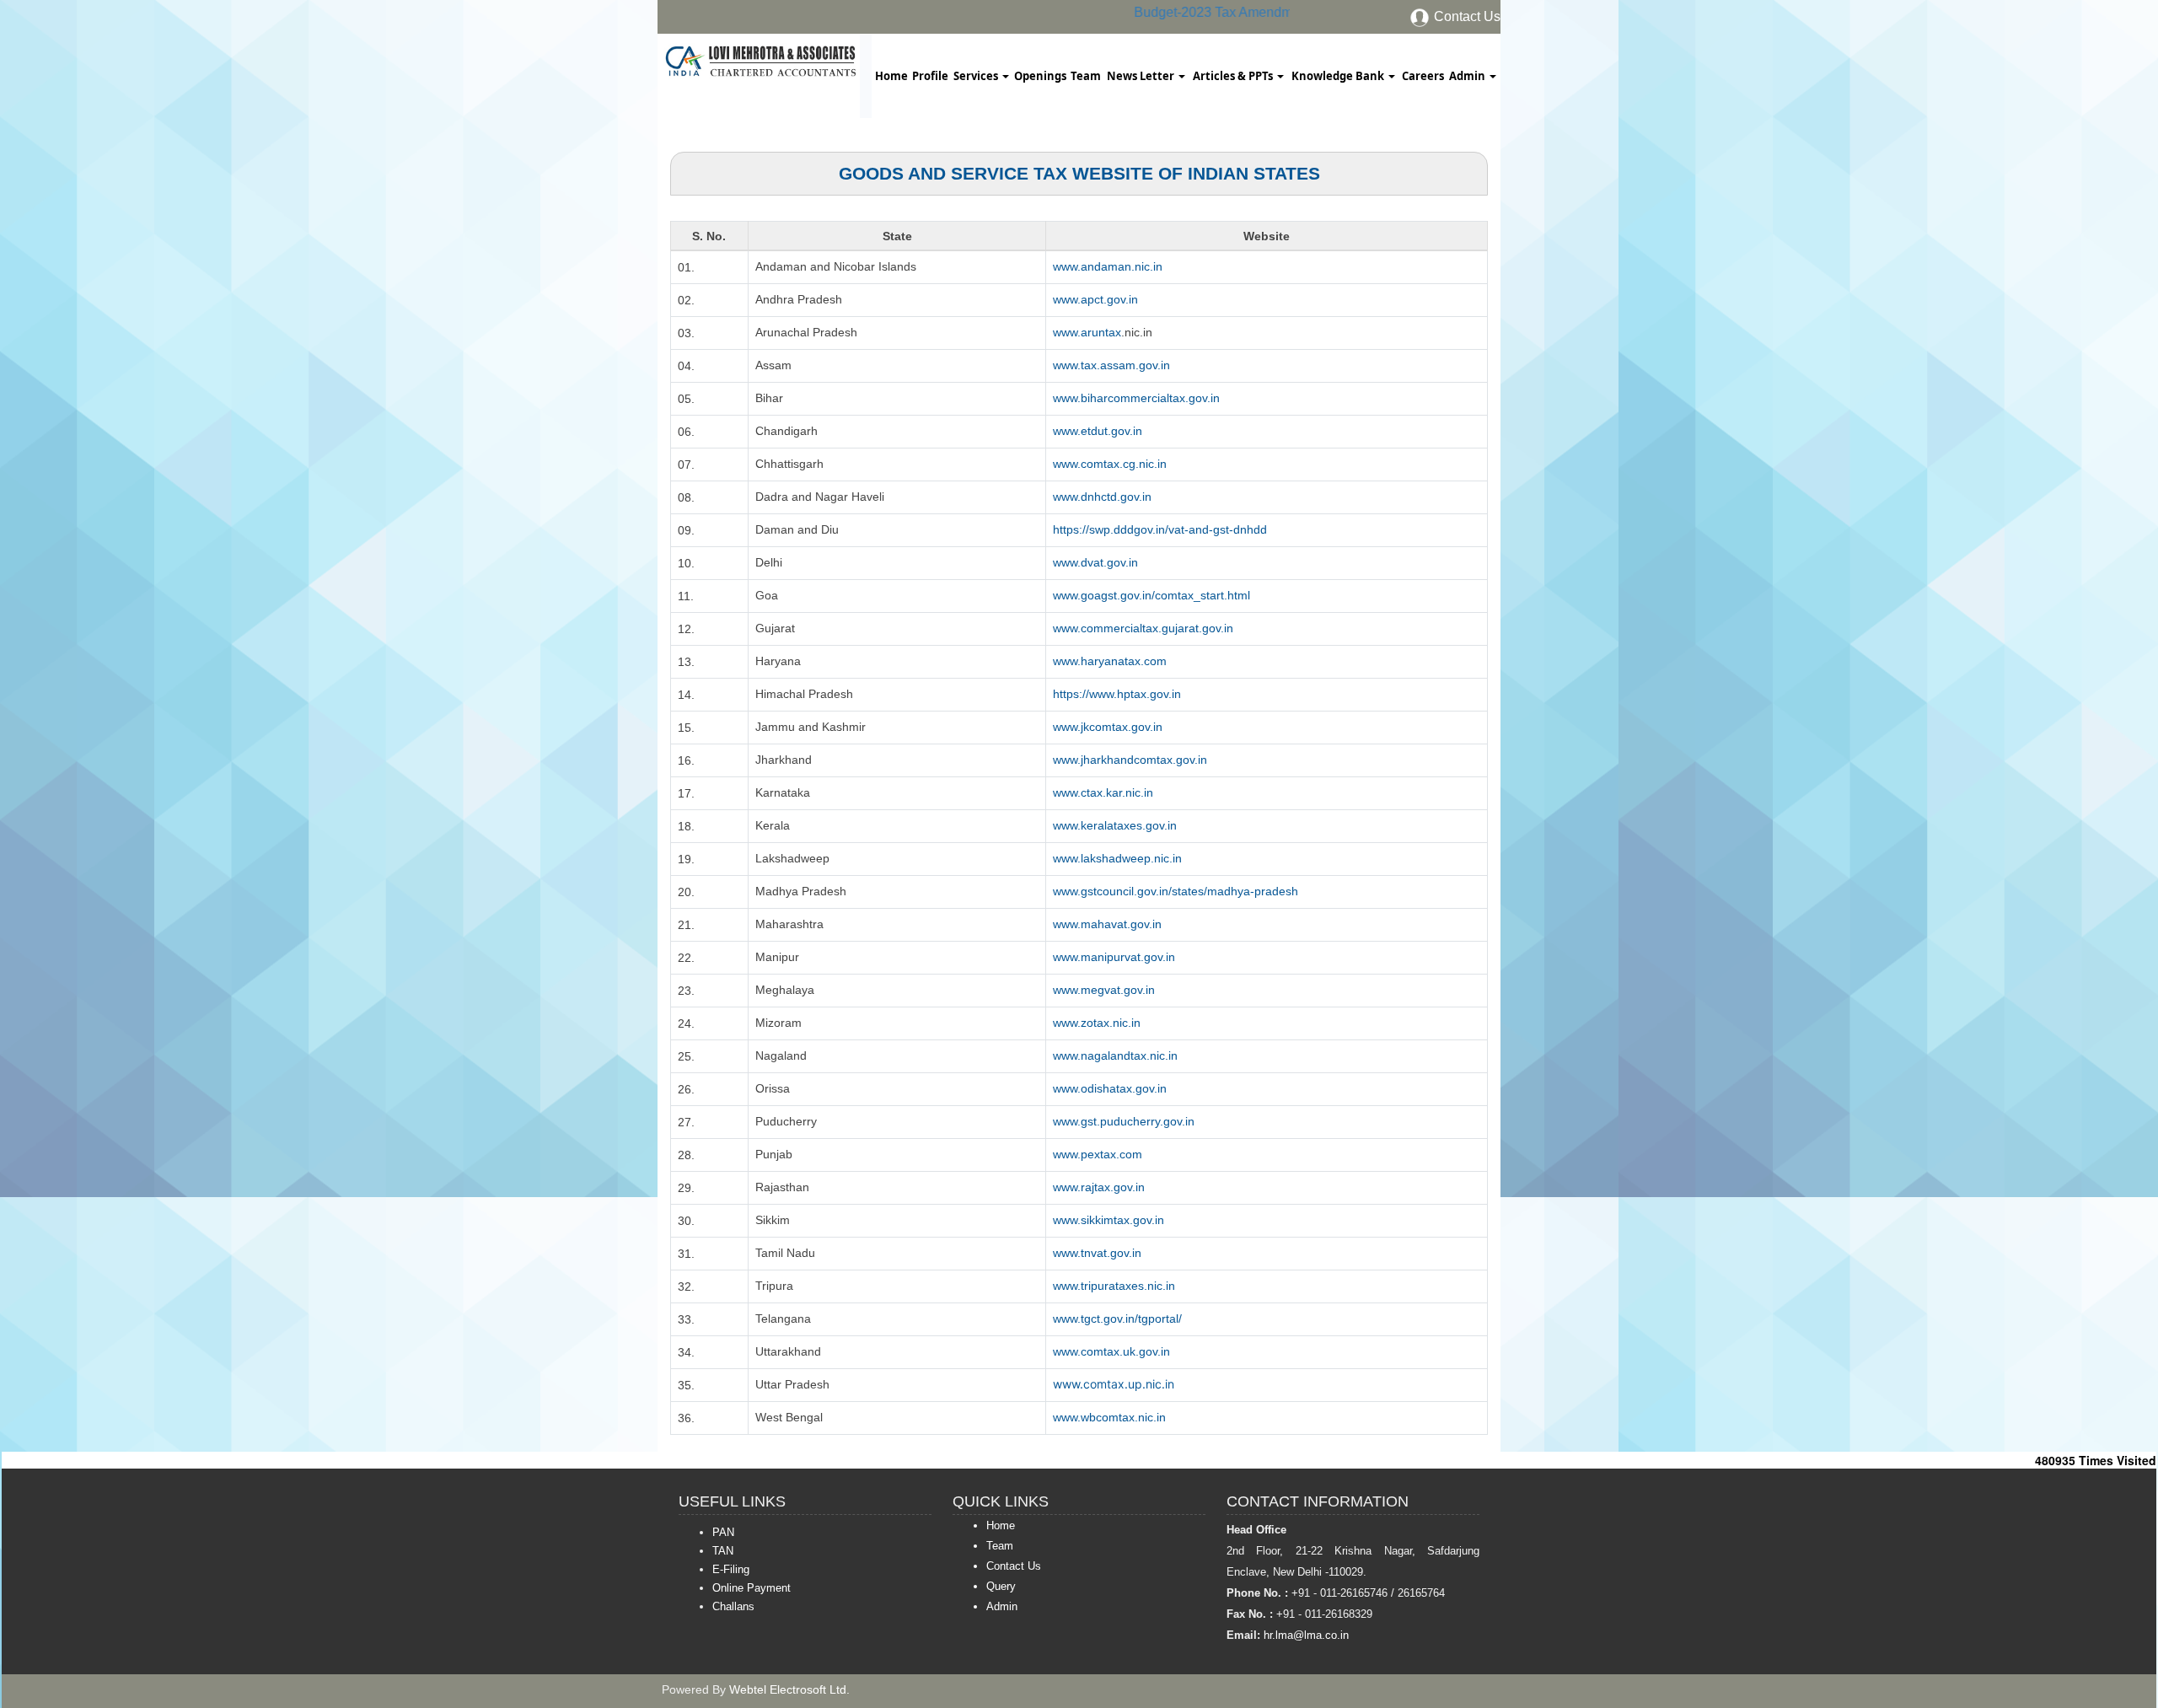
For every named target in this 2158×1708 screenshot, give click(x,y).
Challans (733, 1606)
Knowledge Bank (1339, 76)
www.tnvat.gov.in (1097, 1253)
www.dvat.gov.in (1095, 562)
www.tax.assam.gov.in (1111, 365)
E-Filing (731, 1569)
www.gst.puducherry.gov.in (1124, 1121)
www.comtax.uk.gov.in (1111, 1351)
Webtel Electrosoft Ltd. (789, 1689)
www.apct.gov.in (1095, 299)
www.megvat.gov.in (1104, 990)
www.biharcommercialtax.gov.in (1136, 398)
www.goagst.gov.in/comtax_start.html (1151, 595)
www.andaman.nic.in (1108, 266)
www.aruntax (1087, 332)
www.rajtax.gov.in (1099, 1187)
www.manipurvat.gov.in (1114, 957)
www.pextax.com (1098, 1154)
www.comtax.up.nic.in (1114, 1384)
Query (1001, 1586)
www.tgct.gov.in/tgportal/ (1117, 1319)
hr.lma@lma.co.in (1304, 1635)
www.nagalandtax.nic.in (1115, 1055)
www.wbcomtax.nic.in (1109, 1417)
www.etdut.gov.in (1098, 431)
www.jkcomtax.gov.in (1108, 727)
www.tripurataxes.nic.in (1114, 1286)
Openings (1040, 76)
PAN (723, 1532)
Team (1086, 76)
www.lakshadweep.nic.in (1117, 858)
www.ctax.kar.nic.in (1103, 792)
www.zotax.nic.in (1097, 1023)
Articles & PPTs (1234, 76)
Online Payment (752, 1588)
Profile (930, 76)
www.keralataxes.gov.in (1115, 825)
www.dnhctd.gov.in (1102, 497)
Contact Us (1466, 16)
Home (891, 76)
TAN (723, 1551)
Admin (1468, 76)
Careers (1423, 76)
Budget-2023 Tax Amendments (1213, 12)
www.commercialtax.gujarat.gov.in (1143, 628)
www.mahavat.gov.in (1107, 924)
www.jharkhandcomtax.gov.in (1130, 760)
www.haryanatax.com (1110, 661)
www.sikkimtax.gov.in (1109, 1220)
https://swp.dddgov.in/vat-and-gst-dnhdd (1160, 529)
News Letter (1142, 76)
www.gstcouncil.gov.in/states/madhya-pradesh (1176, 891)
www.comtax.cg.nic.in (1110, 464)
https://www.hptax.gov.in (1117, 694)
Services (977, 76)
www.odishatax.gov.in (1110, 1088)
